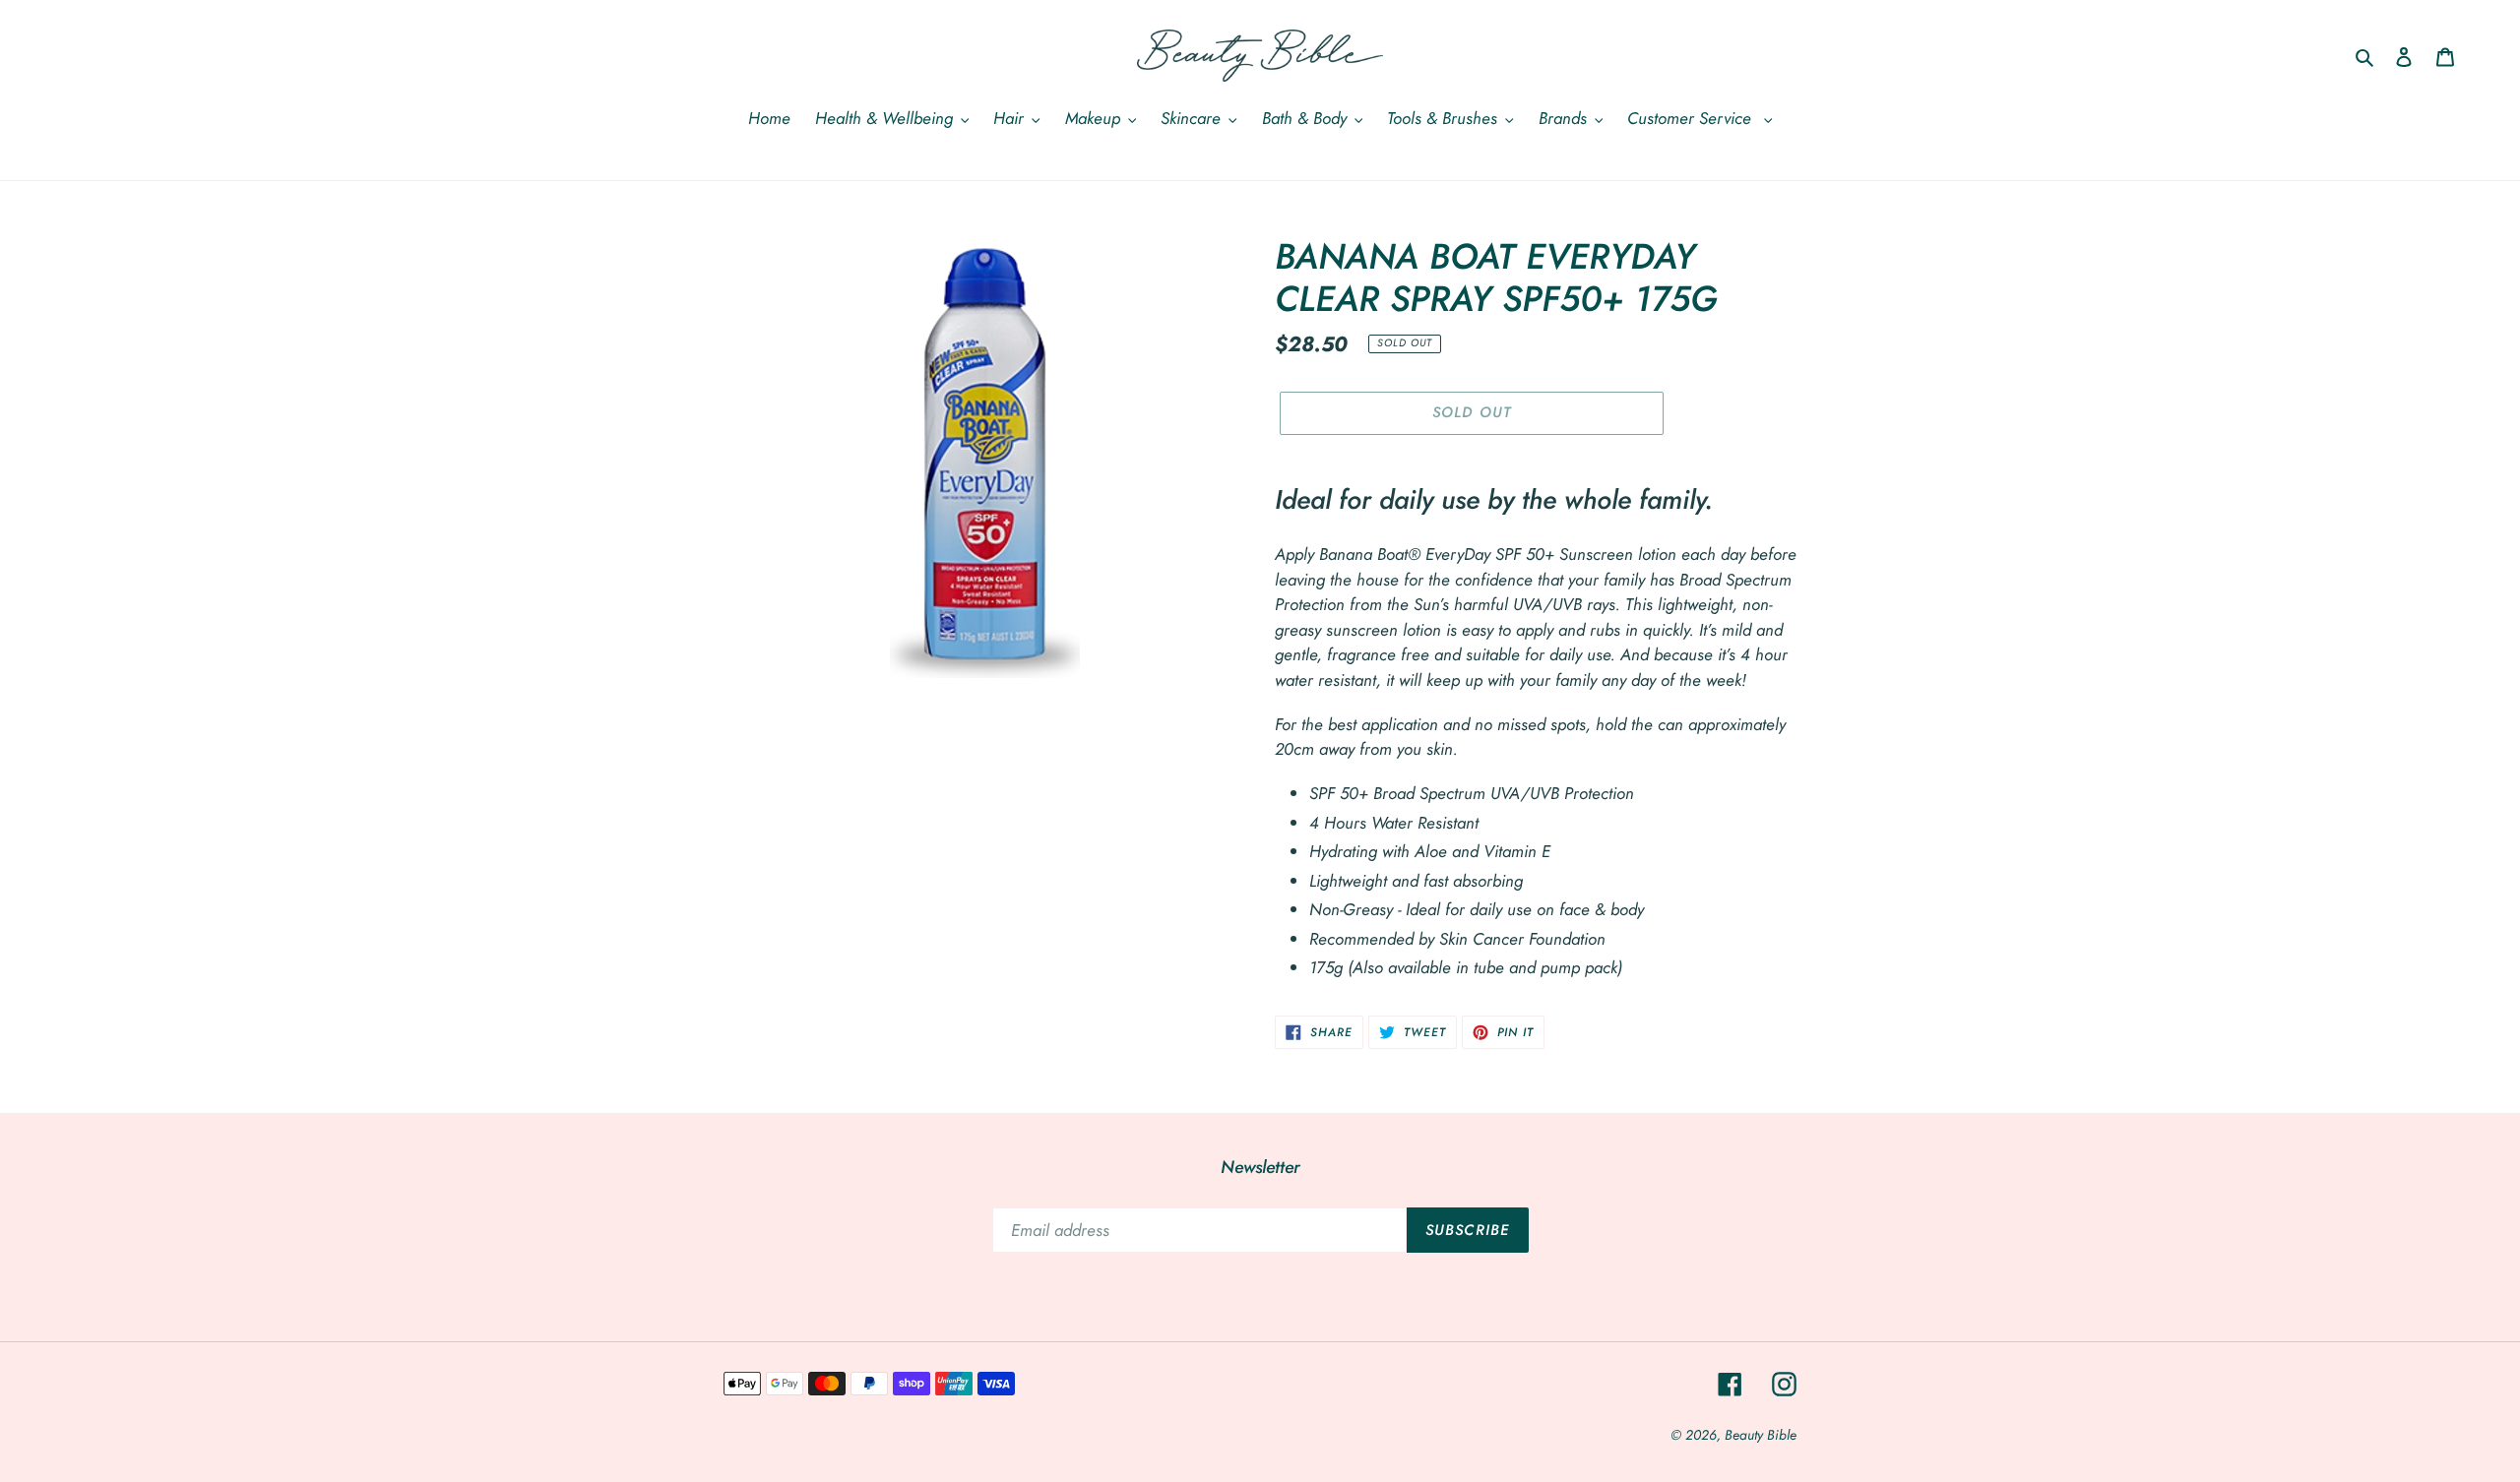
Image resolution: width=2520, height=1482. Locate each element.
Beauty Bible (1761, 1435)
